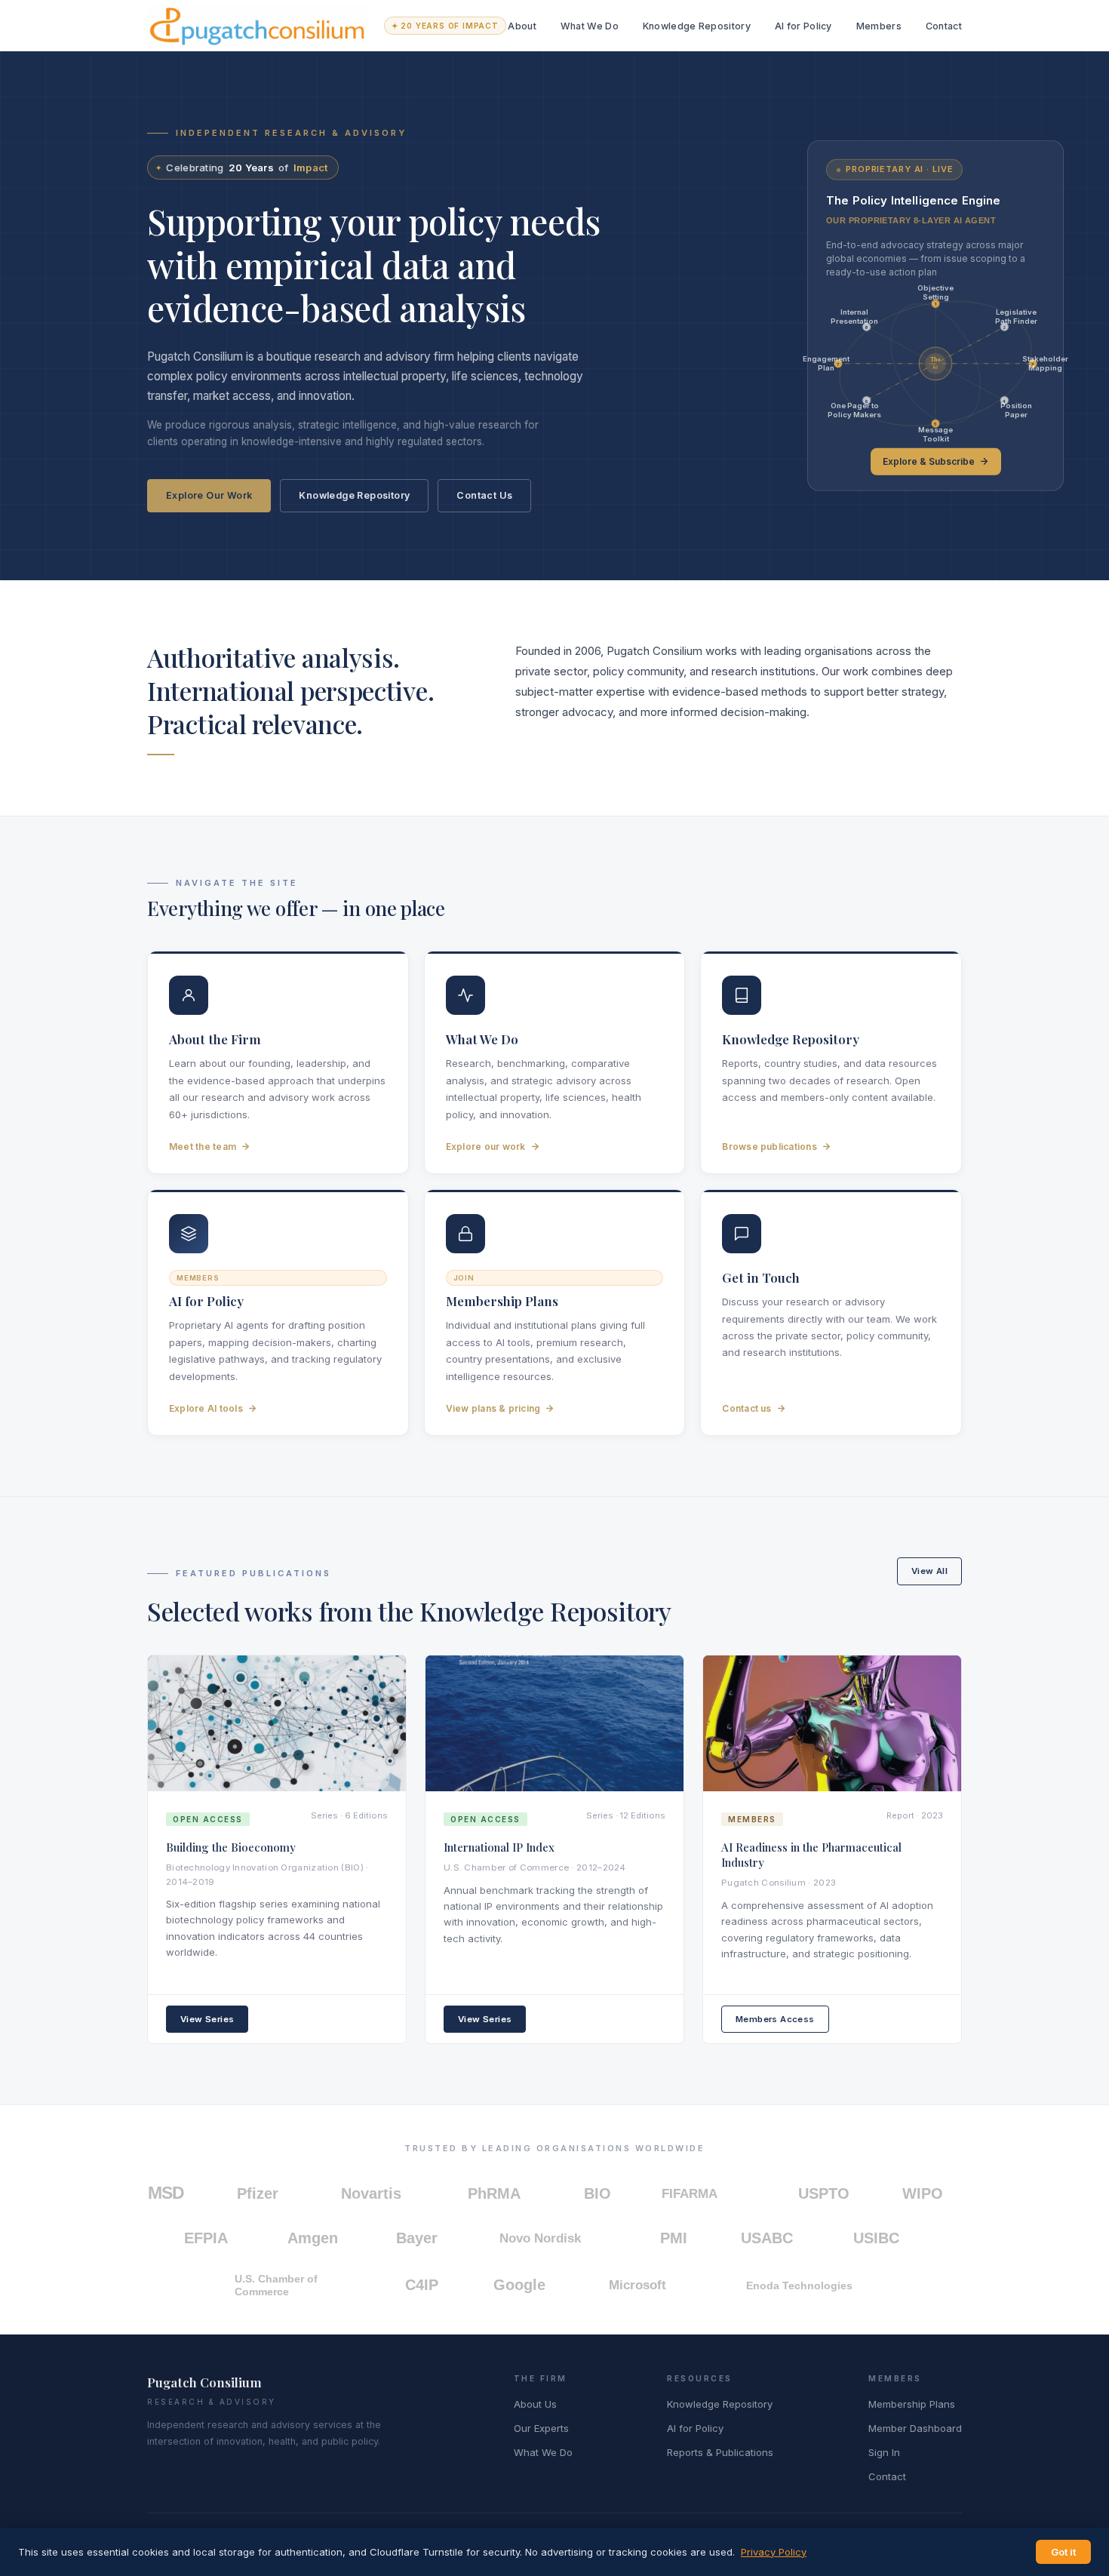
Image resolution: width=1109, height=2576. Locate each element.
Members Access (775, 2019)
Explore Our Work (209, 495)
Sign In (884, 2452)
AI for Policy (803, 26)
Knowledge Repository (697, 26)
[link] (935, 315)
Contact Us (484, 495)
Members (879, 26)
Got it (1063, 2552)
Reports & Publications (720, 2452)
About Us (535, 2404)
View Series (207, 2019)
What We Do (590, 26)
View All (929, 1571)
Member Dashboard (915, 2428)
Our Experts (541, 2428)
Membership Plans (912, 2404)
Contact (944, 26)
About (522, 26)
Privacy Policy (774, 2552)
